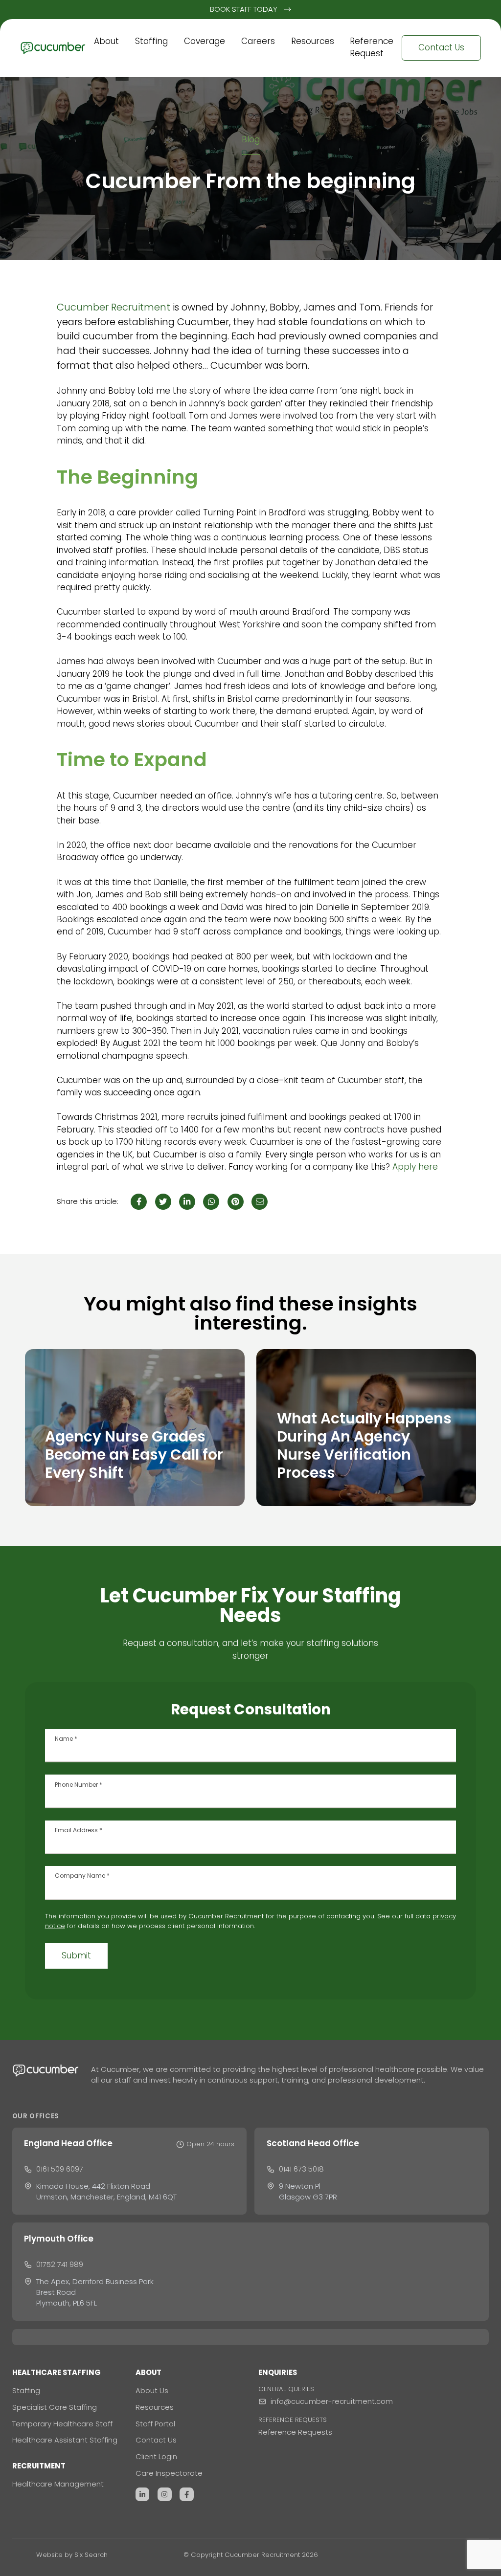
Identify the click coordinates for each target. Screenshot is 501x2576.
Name (66, 1739)
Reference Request (372, 47)
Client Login (156, 2456)
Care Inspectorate (169, 2473)
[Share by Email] (260, 1202)
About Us (152, 2390)
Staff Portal (155, 2424)
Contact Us (156, 2440)
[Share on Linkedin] (187, 1202)
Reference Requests (295, 2432)
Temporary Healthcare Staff (62, 2424)
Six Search (91, 2555)
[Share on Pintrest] (236, 1202)
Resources (313, 41)
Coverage (205, 41)
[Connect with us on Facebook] (187, 2495)
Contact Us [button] (441, 47)
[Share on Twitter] (163, 1202)
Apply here (415, 1167)
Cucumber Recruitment (114, 307)
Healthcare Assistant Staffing (65, 2440)
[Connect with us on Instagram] (165, 2495)
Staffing (151, 41)
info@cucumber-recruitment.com (332, 2401)
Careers (258, 41)
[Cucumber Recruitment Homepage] (53, 48)
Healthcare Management (58, 2484)
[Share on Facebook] (139, 1202)
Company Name (82, 1876)
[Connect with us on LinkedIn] (143, 2495)
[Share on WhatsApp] (211, 1202)
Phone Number (79, 1785)
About (106, 41)
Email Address (79, 1830)
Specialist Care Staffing (55, 2407)
